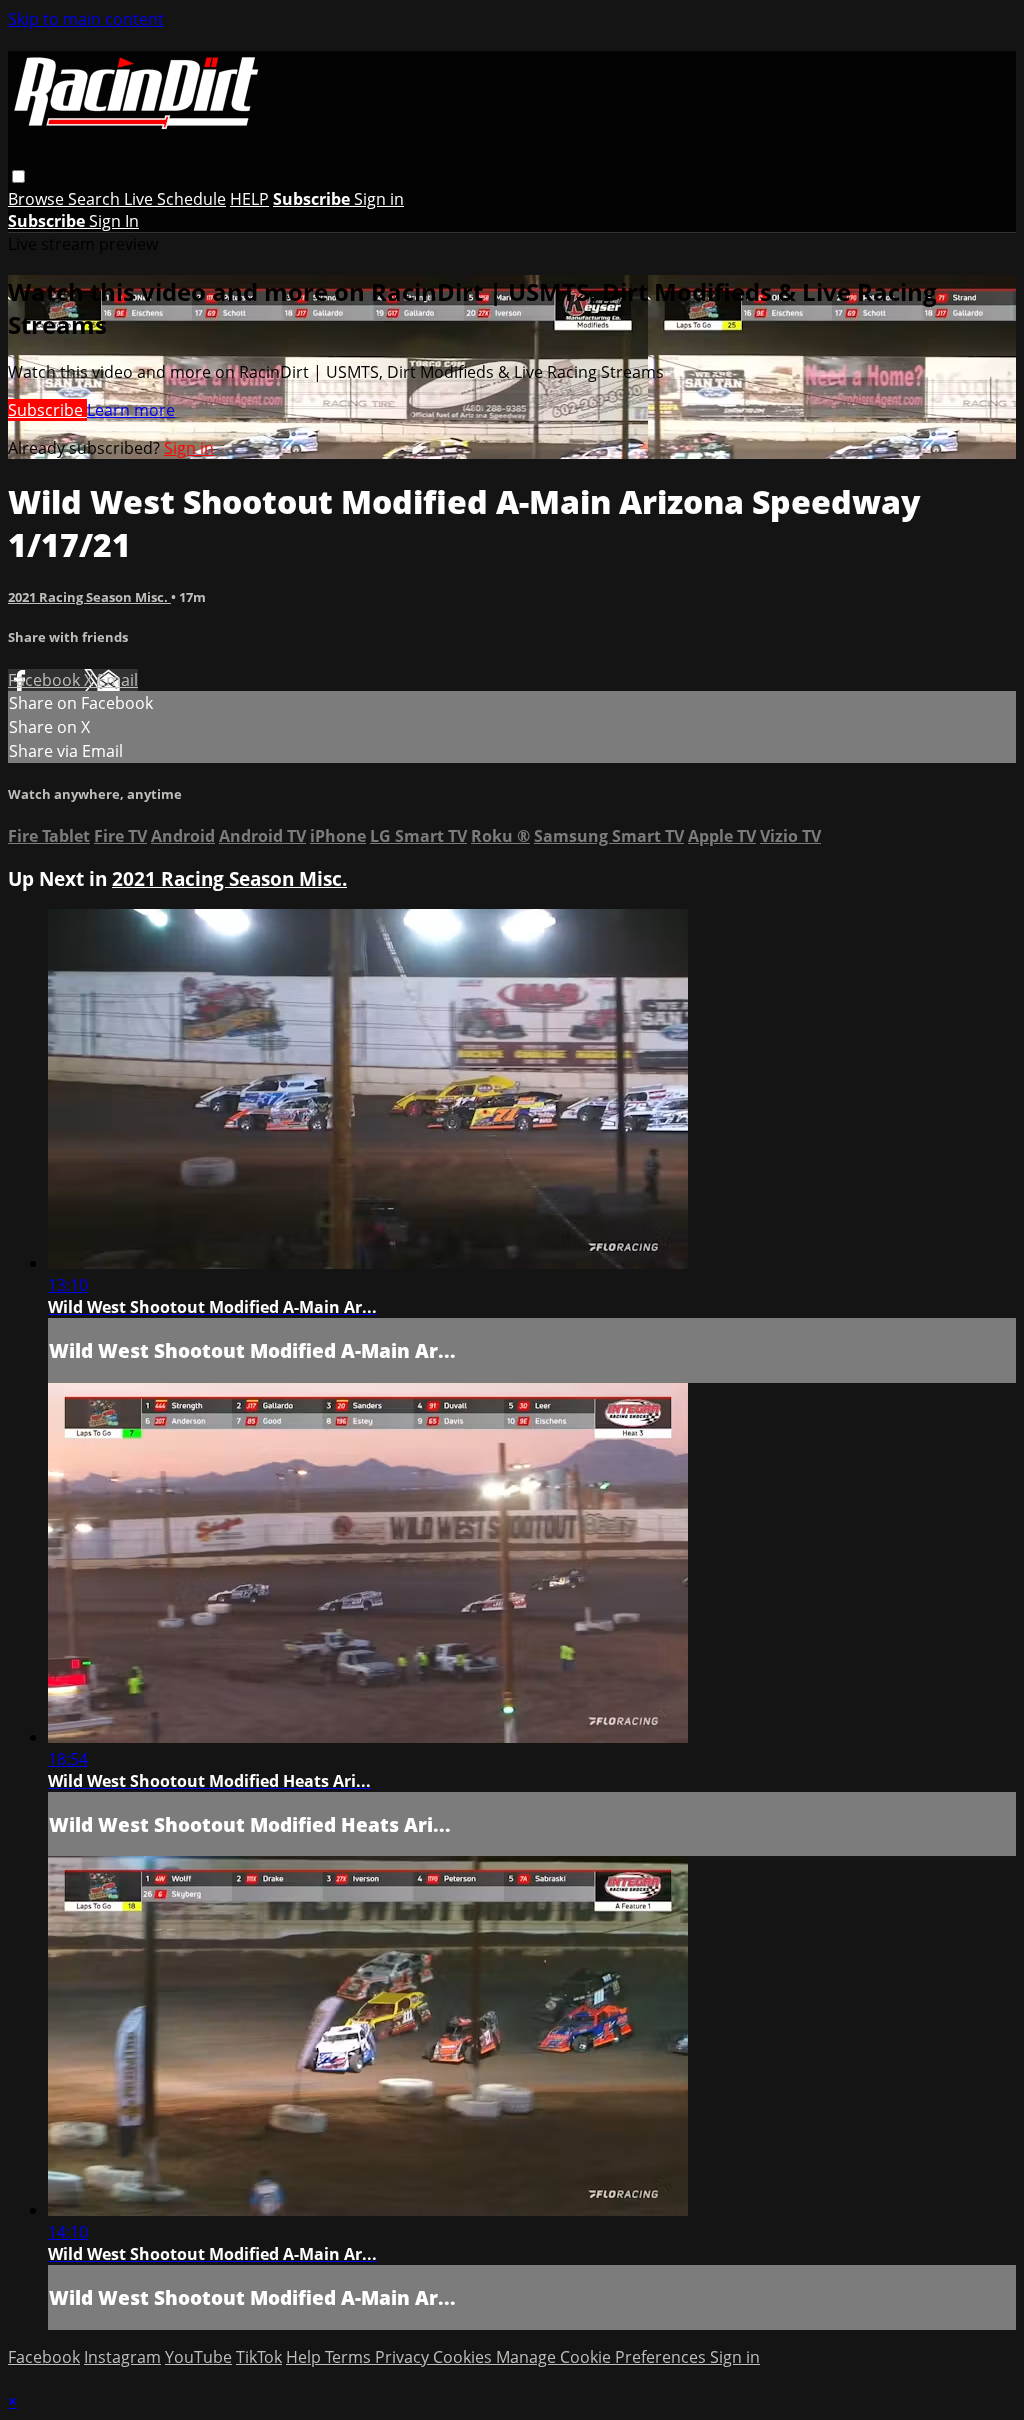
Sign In (114, 221)
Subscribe (47, 410)
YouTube (198, 2357)
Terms (350, 2357)
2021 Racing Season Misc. (89, 597)
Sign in (379, 199)
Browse (38, 199)
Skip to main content (86, 19)
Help (305, 2357)
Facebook (46, 680)
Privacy (404, 2357)
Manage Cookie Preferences (603, 2357)
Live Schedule (175, 199)
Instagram (122, 2357)
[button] (18, 176)
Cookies (464, 2357)
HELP (249, 199)
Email (117, 680)
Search (96, 199)
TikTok (259, 2357)
